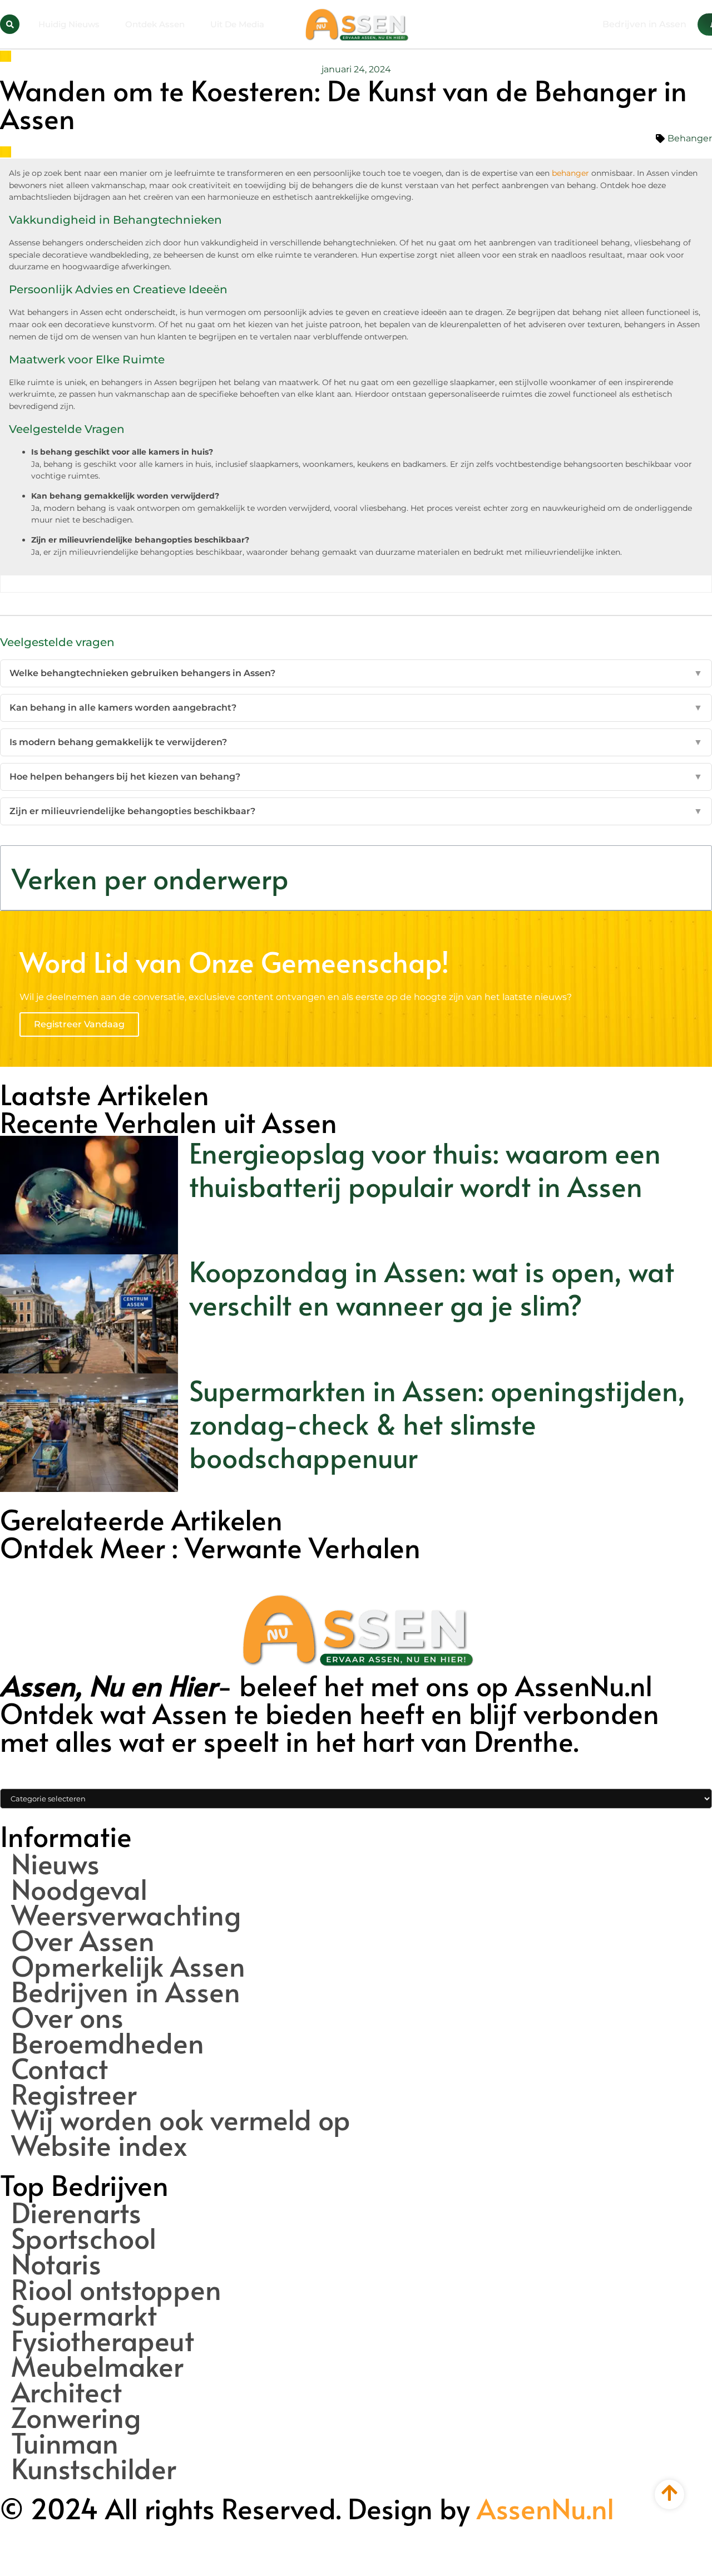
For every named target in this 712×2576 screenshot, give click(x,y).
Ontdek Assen (155, 24)
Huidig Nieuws (69, 24)
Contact (60, 2068)
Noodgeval (79, 1889)
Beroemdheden (108, 2042)
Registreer (74, 2094)
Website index (99, 2145)
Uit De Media (237, 24)
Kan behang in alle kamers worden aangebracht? (356, 708)
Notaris (56, 2263)
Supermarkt (84, 2314)
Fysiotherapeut (103, 2340)
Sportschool (84, 2238)
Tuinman (65, 2442)
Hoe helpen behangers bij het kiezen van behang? (356, 777)
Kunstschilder (94, 2468)
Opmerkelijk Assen (128, 1966)
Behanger (690, 138)
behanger (570, 173)
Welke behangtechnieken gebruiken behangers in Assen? (356, 673)
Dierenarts (76, 2212)
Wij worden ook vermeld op (181, 2119)
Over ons (67, 2017)
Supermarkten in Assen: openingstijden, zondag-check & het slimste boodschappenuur (437, 1423)
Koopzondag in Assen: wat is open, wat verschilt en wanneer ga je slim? (432, 1287)
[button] (10, 24)
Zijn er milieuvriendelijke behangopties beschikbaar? (356, 811)
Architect (66, 2391)
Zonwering (76, 2417)
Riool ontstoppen (116, 2289)
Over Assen (83, 1940)
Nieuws (55, 1863)
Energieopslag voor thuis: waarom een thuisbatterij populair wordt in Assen (425, 1169)
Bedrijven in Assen (126, 1991)
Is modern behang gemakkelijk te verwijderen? (356, 742)
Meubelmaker (97, 2366)
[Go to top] (669, 2493)
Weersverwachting (126, 1914)
